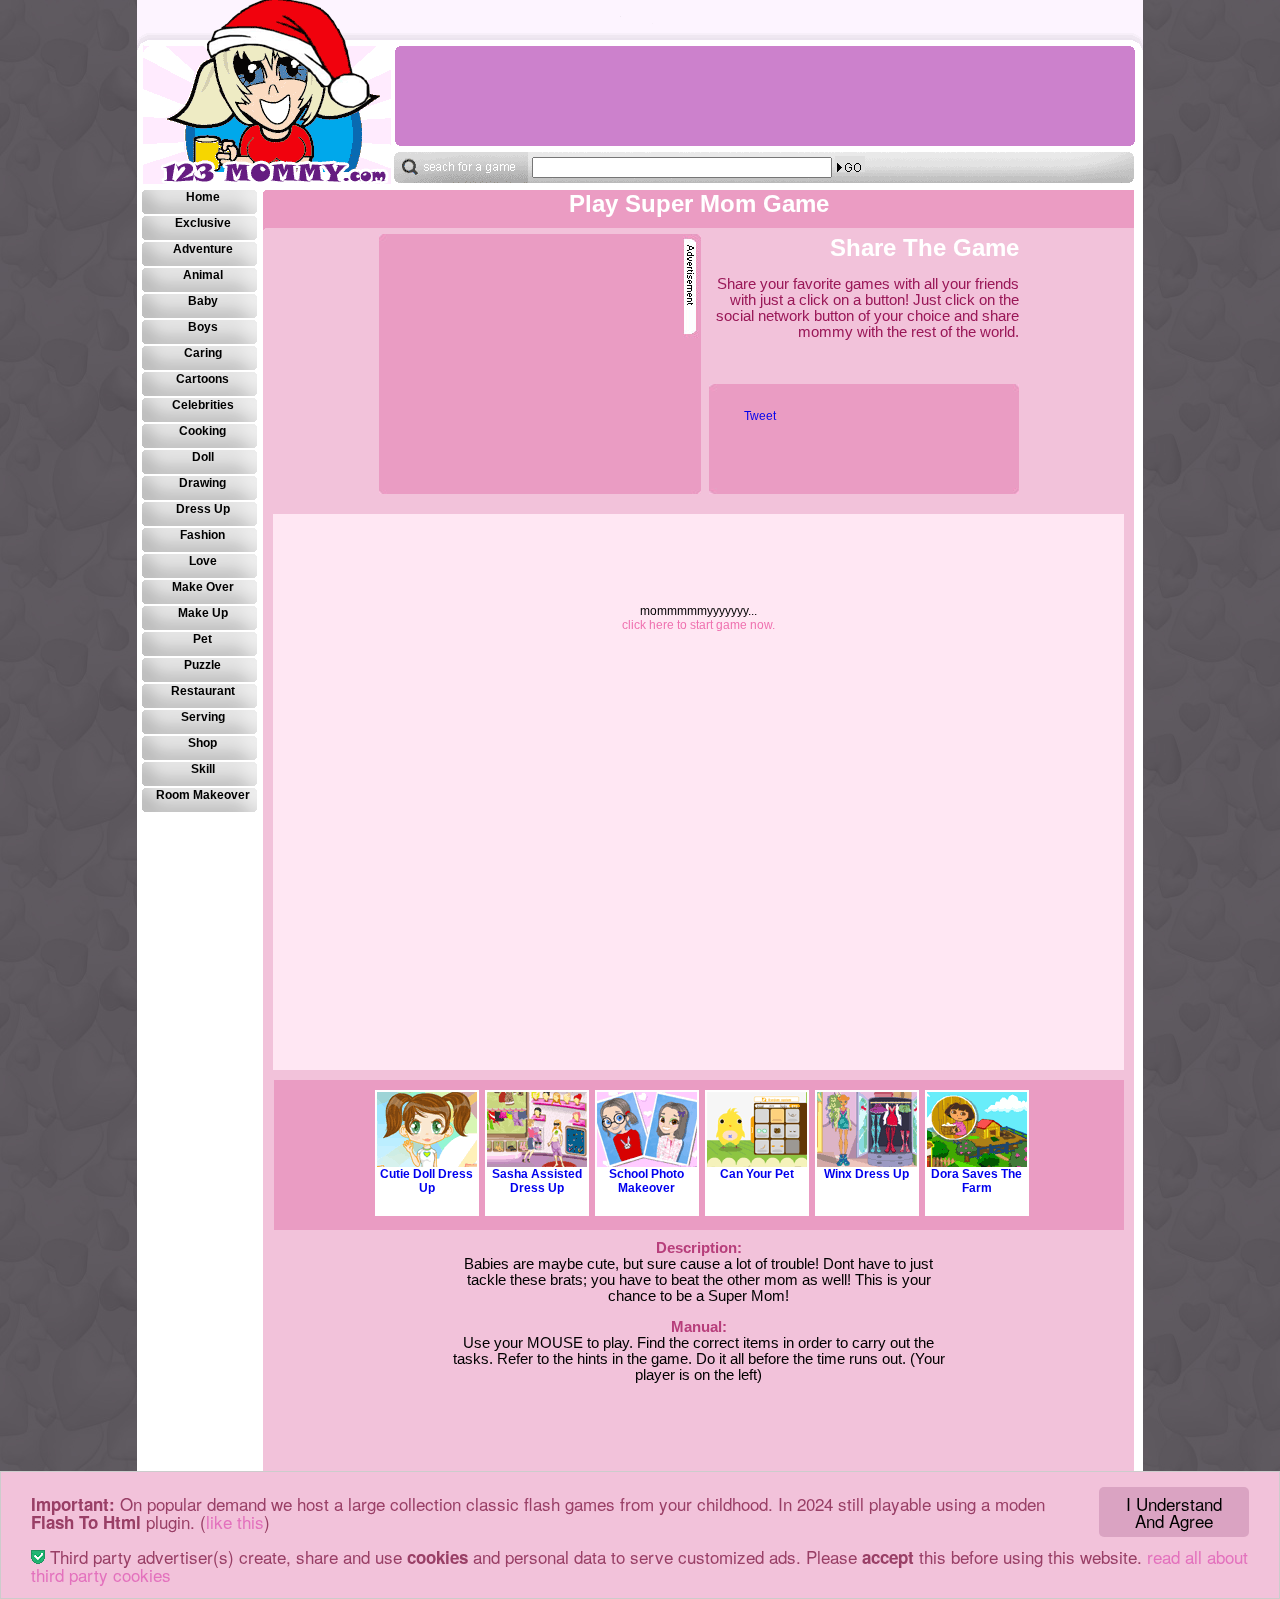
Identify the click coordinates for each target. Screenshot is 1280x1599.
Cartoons (202, 379)
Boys (203, 327)
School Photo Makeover (646, 1181)
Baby (203, 301)
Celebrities (203, 405)
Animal (203, 275)
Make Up (203, 613)
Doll (203, 457)
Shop (202, 743)
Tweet (760, 416)
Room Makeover (203, 795)
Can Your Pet (757, 1174)
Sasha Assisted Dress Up (537, 1181)
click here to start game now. (698, 625)
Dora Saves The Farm (976, 1181)
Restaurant (203, 691)
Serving (203, 717)
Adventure (203, 249)
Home (203, 197)
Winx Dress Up (866, 1174)
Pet (202, 639)
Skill (203, 769)
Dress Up (203, 509)
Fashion (202, 535)
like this (235, 1521)
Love (203, 561)
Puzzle (202, 665)
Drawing (202, 483)
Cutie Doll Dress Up (426, 1181)
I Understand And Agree (1174, 1512)
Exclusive (203, 223)
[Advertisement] (764, 96)
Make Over (203, 587)
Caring (203, 353)
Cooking (202, 431)
